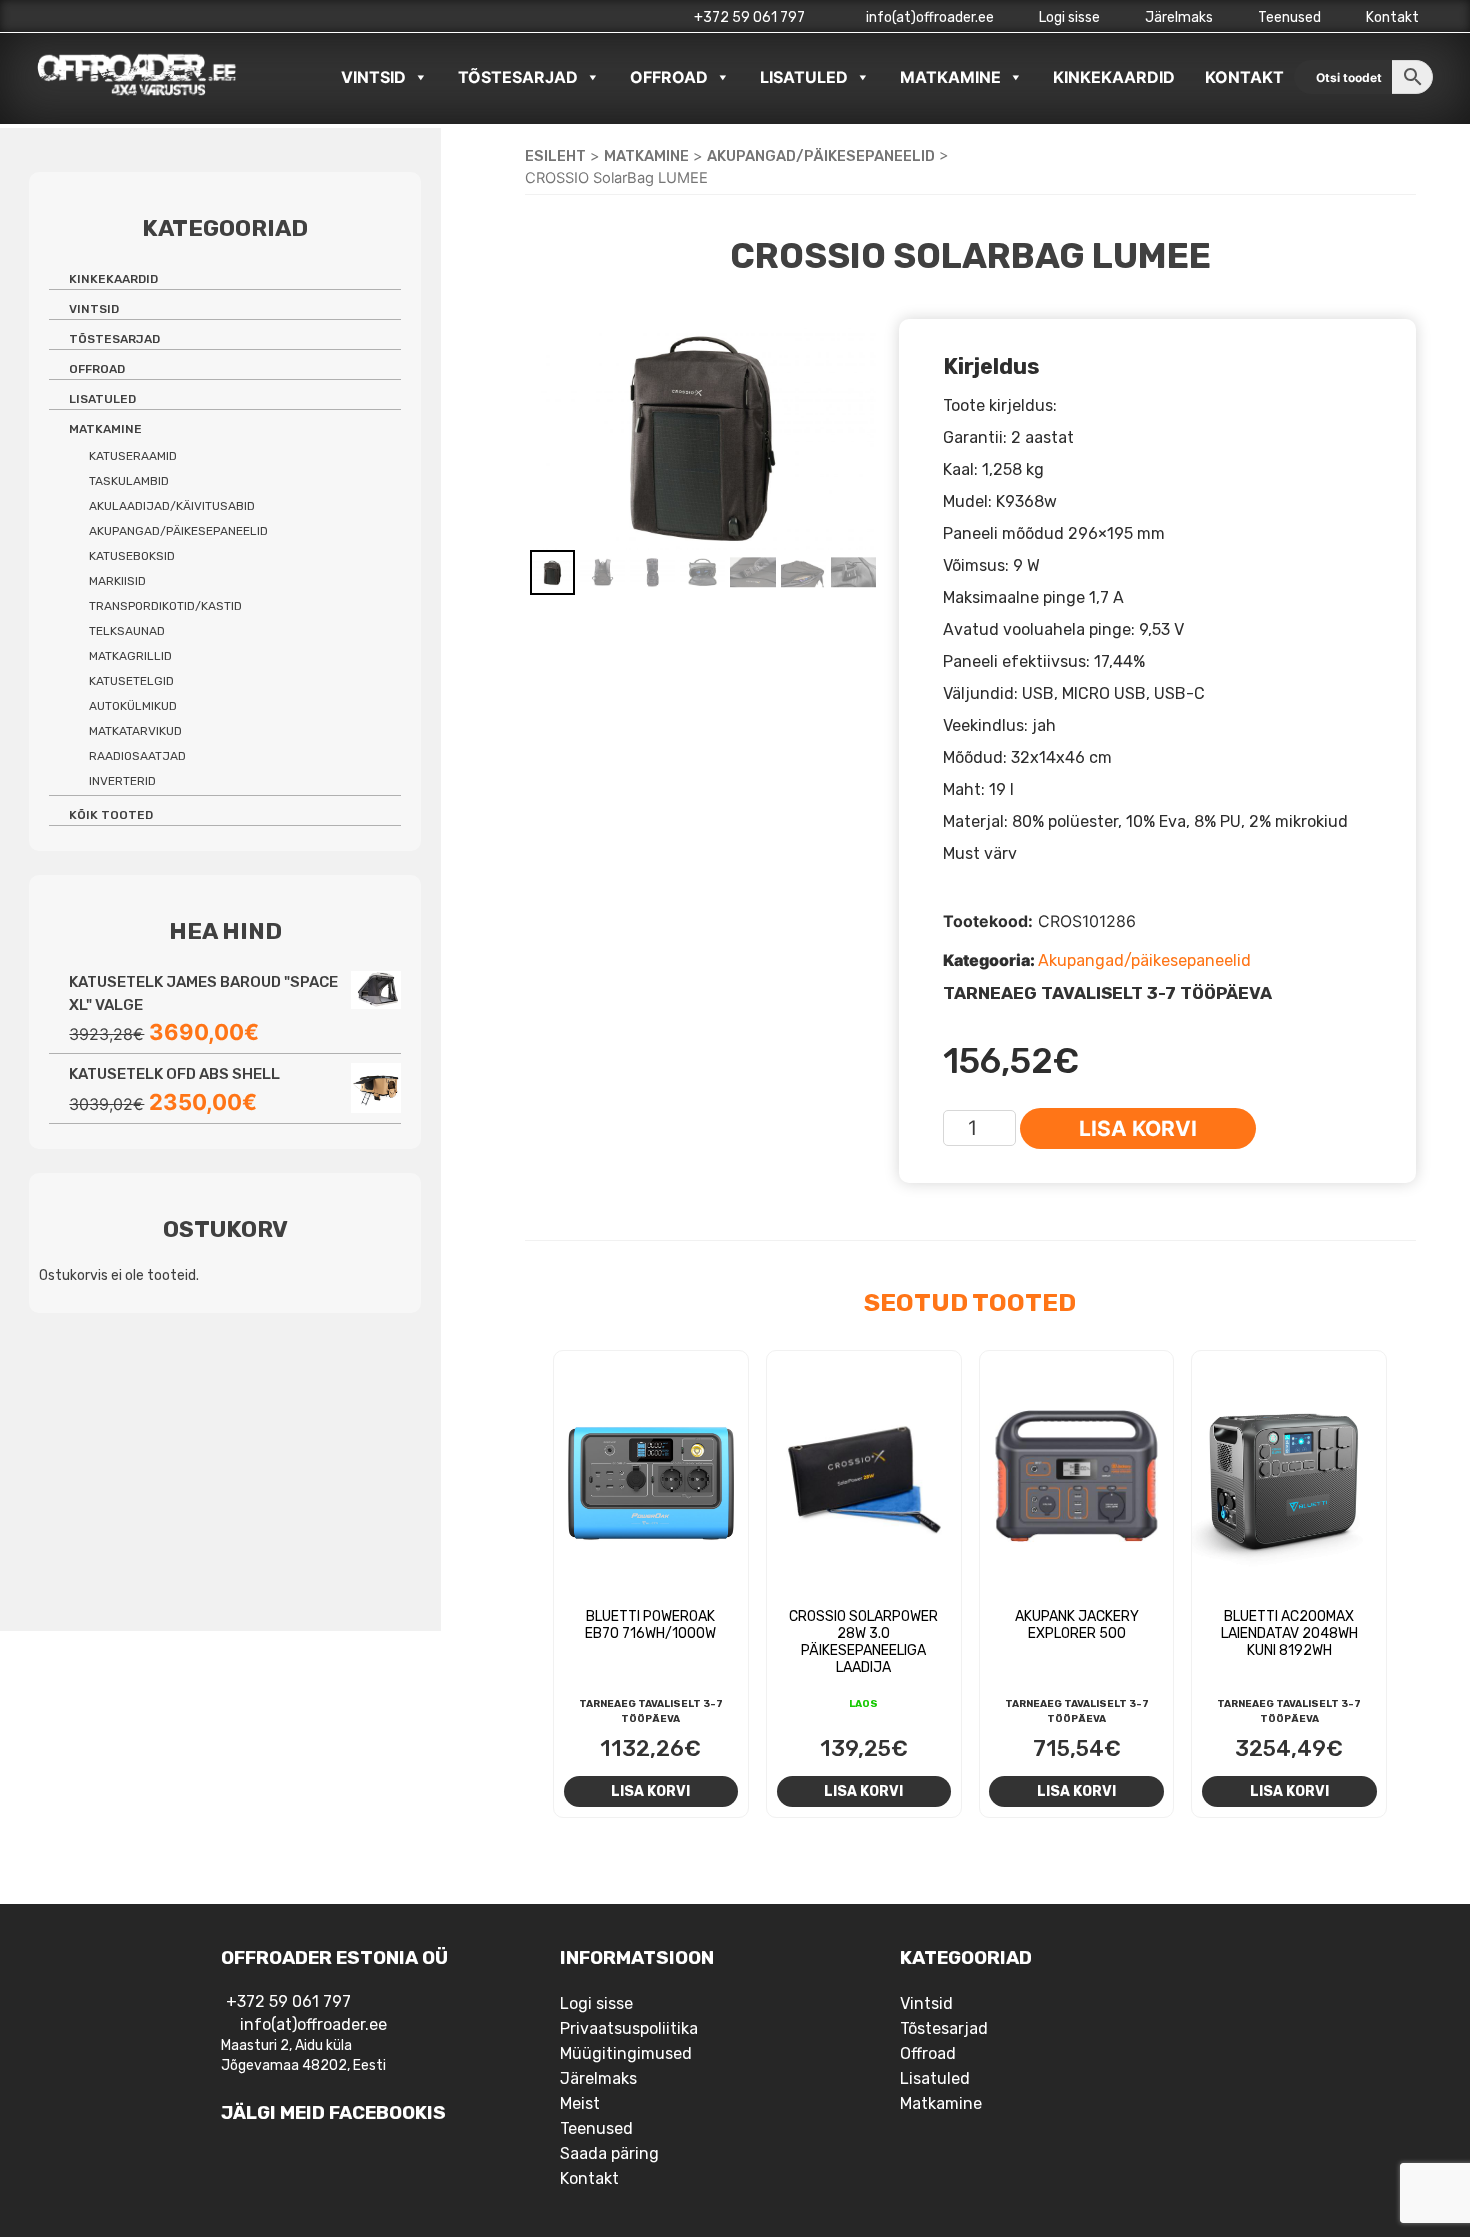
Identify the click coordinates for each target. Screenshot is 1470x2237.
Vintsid (373, 77)
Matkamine (950, 77)
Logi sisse (1069, 17)
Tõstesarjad (518, 77)
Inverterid (122, 781)
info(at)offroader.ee (928, 17)
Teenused (1289, 17)
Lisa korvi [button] (650, 1791)
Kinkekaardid (1114, 77)
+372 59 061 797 (749, 17)
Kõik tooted (111, 815)
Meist (580, 2103)
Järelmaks (1179, 17)
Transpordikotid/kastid (165, 606)
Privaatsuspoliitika (629, 2028)
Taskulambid (129, 481)
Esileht (555, 156)
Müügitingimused (626, 2053)
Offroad (669, 77)
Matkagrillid (130, 656)
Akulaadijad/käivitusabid (172, 506)
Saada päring (609, 2153)
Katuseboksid (132, 556)
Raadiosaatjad (137, 756)
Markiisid (117, 581)
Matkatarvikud (135, 731)
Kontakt (1392, 17)
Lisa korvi (1138, 1128)
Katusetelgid (131, 681)
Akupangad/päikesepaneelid (821, 156)
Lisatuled (804, 77)
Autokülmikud (133, 706)
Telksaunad (127, 631)
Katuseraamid (133, 456)
